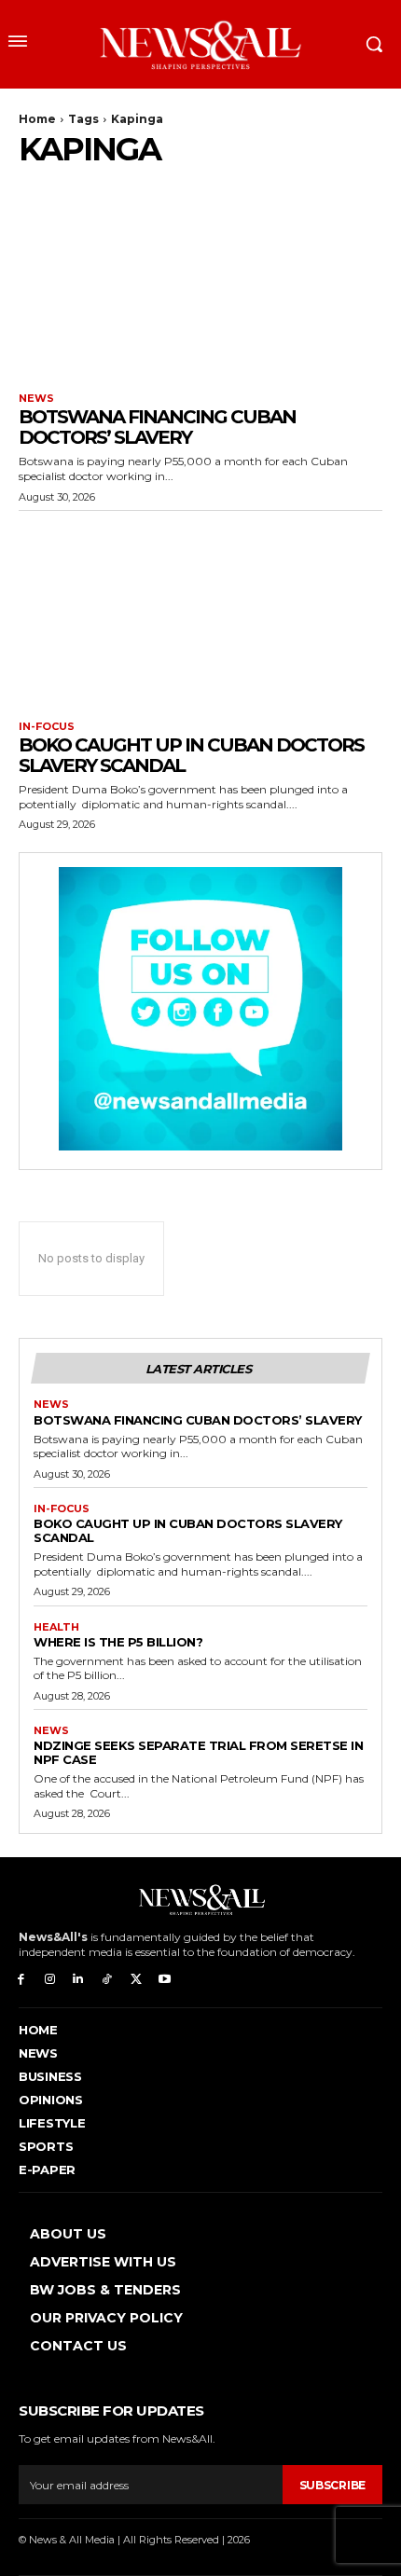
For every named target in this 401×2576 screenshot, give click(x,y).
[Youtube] (165, 1980)
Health (56, 1627)
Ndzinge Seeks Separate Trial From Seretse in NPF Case (198, 1752)
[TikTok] (107, 1980)
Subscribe (332, 2485)
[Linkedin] (79, 1980)
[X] (136, 1980)
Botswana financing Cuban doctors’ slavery (157, 427)
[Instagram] (50, 1980)
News (36, 399)
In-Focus (47, 727)
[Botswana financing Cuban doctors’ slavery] (200, 283)
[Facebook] (21, 1980)
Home (37, 119)
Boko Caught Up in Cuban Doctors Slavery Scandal (191, 755)
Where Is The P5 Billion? (118, 1642)
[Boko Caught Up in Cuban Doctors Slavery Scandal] (200, 611)
